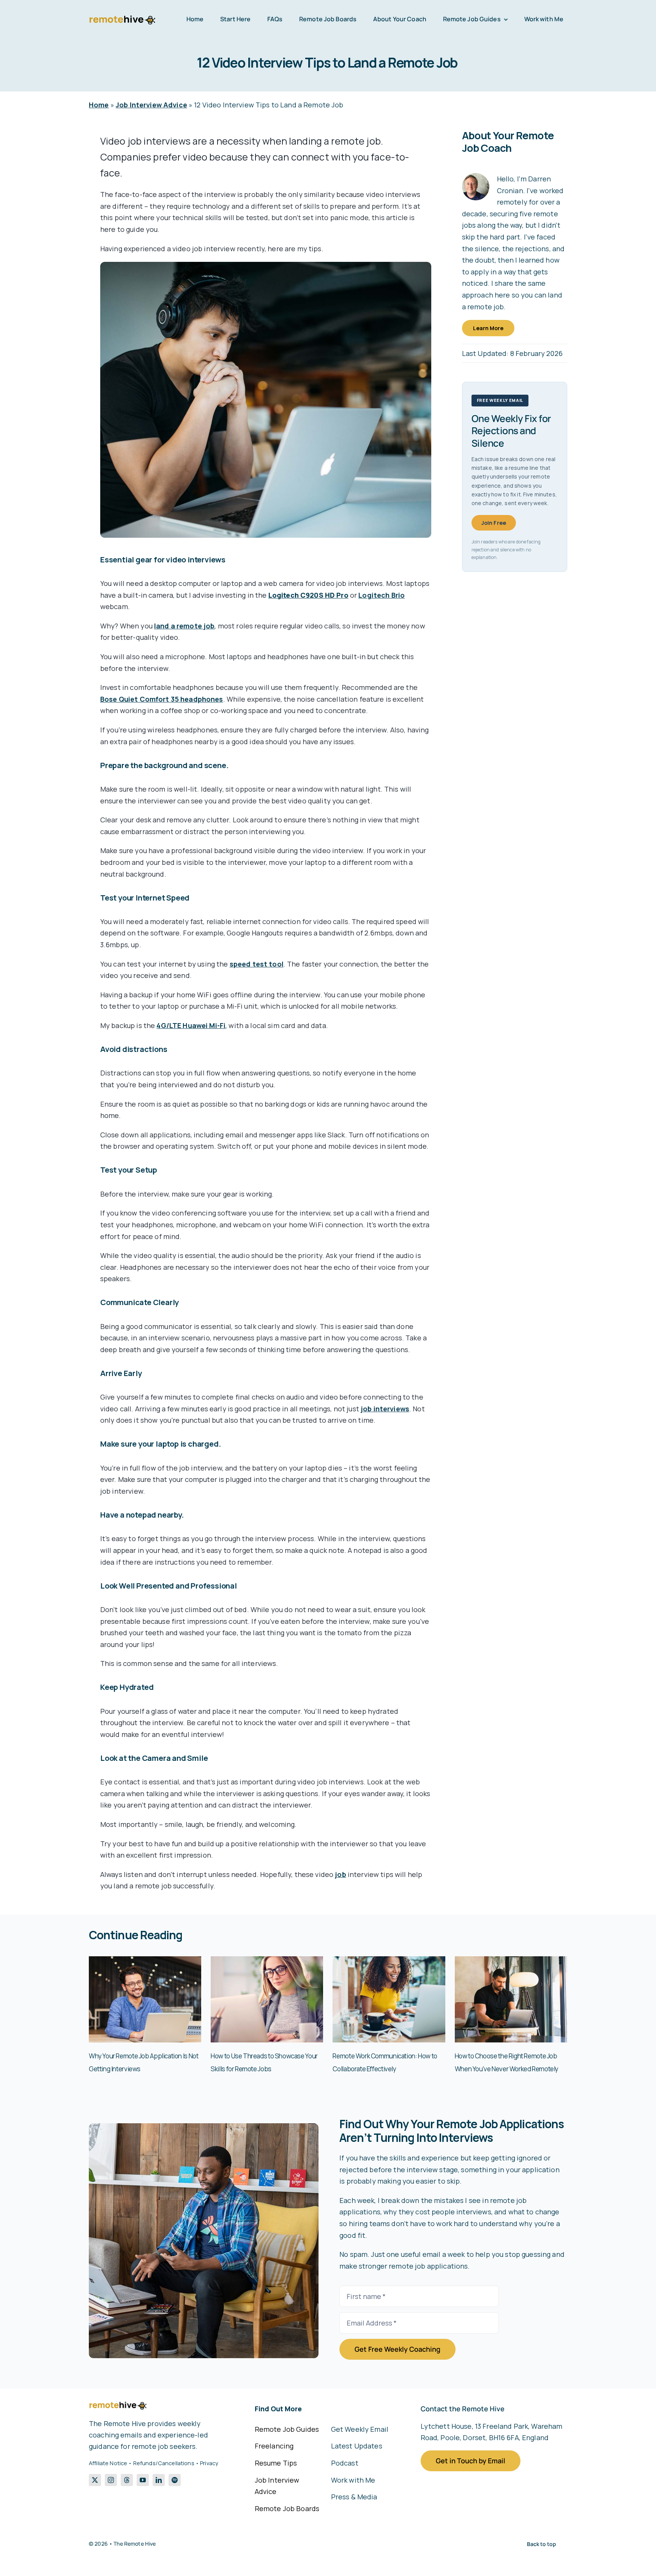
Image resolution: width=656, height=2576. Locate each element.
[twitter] (95, 2480)
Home (99, 105)
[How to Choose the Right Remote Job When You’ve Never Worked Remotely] (511, 1961)
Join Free (494, 523)
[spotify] (175, 2480)
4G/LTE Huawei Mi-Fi (191, 1025)
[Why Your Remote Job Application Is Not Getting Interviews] (145, 1961)
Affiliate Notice (108, 2463)
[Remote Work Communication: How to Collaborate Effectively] (389, 1961)
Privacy (209, 2463)
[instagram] (111, 2480)
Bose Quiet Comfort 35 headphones (162, 699)
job (340, 1874)
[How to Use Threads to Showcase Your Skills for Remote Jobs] (267, 1961)
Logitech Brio (382, 595)
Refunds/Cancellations (164, 2463)
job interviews (385, 1409)
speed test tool (257, 964)
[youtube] (143, 2480)
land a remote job (184, 626)
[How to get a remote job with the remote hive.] (204, 2127)
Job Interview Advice (151, 105)
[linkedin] (159, 2480)
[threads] (127, 2480)
